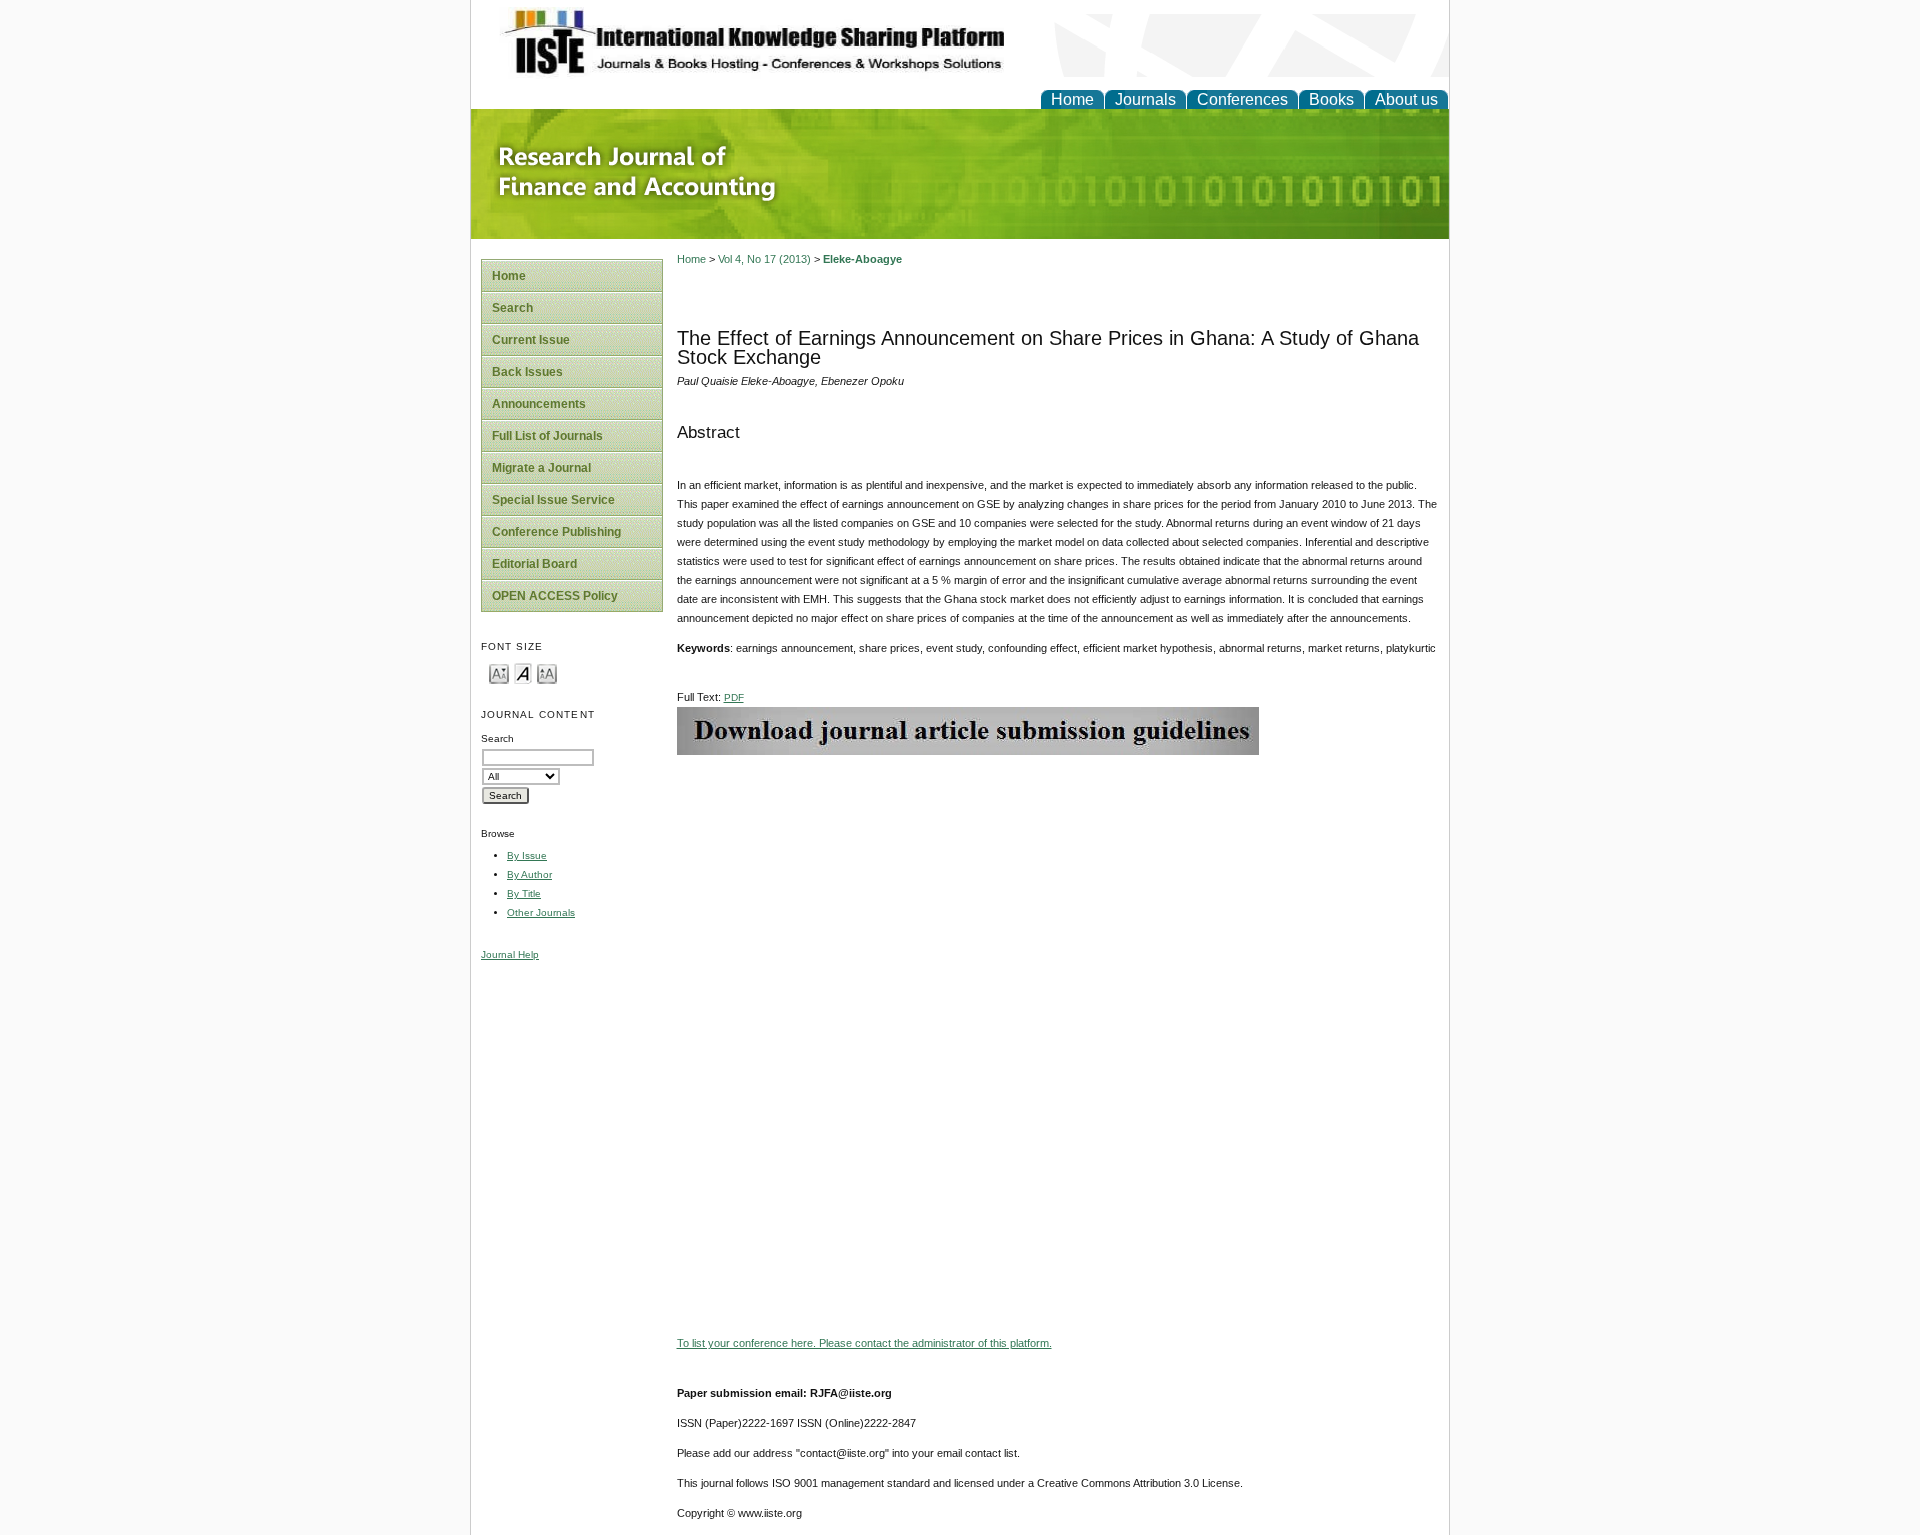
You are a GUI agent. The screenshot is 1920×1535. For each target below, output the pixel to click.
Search (512, 308)
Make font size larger (547, 672)
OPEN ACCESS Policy (555, 596)
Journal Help (510, 954)
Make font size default (523, 672)
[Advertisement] (1058, 895)
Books (1331, 99)
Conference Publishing (556, 532)
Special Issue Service (553, 500)
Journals (1145, 99)
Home (1072, 99)
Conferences (1242, 99)
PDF (734, 697)
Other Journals (541, 912)
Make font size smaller (499, 672)
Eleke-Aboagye (862, 259)
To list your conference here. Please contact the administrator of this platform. (864, 1343)
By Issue (527, 855)
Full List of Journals (547, 436)
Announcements (539, 404)
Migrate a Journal (541, 468)
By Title (524, 893)
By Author (529, 874)
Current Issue (531, 340)
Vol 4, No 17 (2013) (764, 259)
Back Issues (527, 372)
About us (1406, 99)
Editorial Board (534, 564)
